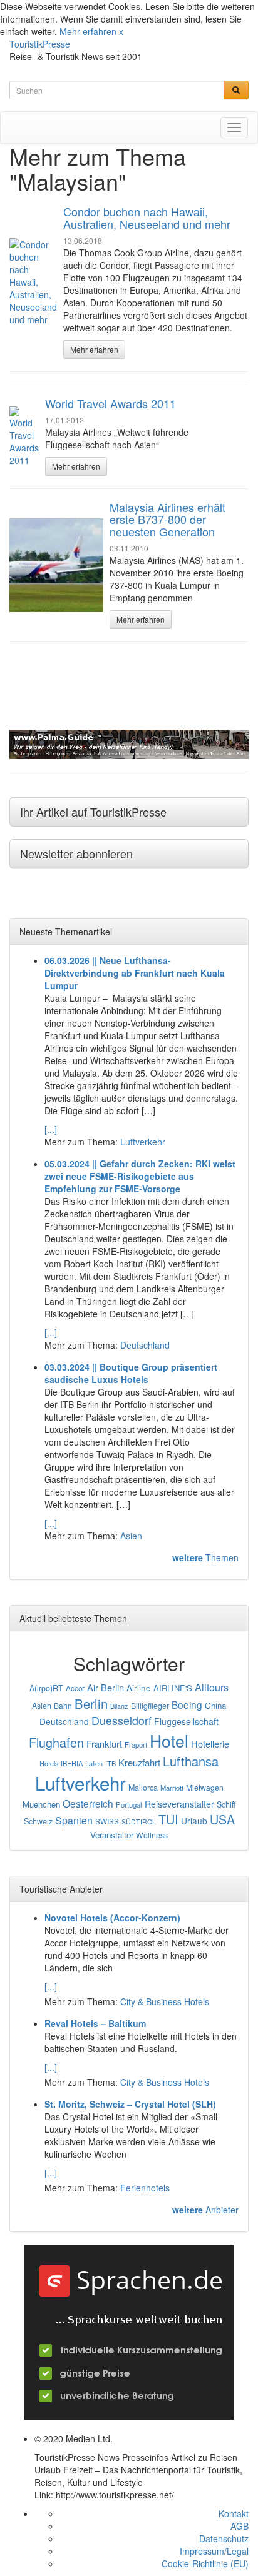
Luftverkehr (143, 1142)
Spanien (74, 1820)
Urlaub (194, 1821)
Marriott (172, 1788)
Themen (205, 1557)
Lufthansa (191, 1761)
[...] (51, 1129)
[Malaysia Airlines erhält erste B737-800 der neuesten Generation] (56, 565)
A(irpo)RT (46, 1688)
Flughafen (56, 1742)
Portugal (129, 1804)
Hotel (169, 1740)
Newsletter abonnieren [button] (76, 853)
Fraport (136, 1744)
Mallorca (143, 1788)
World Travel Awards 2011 (111, 403)
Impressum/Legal (214, 2551)
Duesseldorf (121, 1720)
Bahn (63, 1705)
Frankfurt (104, 1743)
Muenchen (41, 1804)
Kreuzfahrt (139, 1762)
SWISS (107, 1821)
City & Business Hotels (165, 2001)
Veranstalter (112, 1835)
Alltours (212, 1687)
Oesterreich (88, 1803)
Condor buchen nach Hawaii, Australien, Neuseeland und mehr (147, 218)
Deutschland (145, 1345)
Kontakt (234, 2513)
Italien (94, 1763)
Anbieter (205, 2210)
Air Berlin (106, 1687)
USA (222, 1819)
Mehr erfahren (88, 31)
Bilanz (119, 1706)
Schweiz (38, 1821)
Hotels (49, 1763)
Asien (131, 1536)
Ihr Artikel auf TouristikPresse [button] (93, 812)
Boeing (187, 1704)
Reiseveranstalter (179, 1804)
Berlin (91, 1703)
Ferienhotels (145, 2188)
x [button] (121, 31)
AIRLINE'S (173, 1688)
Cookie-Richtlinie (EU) (205, 2563)
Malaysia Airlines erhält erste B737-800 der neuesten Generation (168, 520)
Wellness (152, 1835)
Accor (75, 1688)
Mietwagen (205, 1787)
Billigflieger (150, 1706)
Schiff (226, 1804)
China (215, 1705)
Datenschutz (224, 2538)
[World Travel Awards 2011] (24, 436)
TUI (168, 1819)
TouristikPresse (40, 44)
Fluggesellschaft (186, 1721)
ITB (111, 1763)
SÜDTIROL (139, 1822)
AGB (240, 2526)
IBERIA (72, 1763)
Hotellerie (210, 1743)
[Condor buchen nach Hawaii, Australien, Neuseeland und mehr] (33, 282)
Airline (139, 1688)
